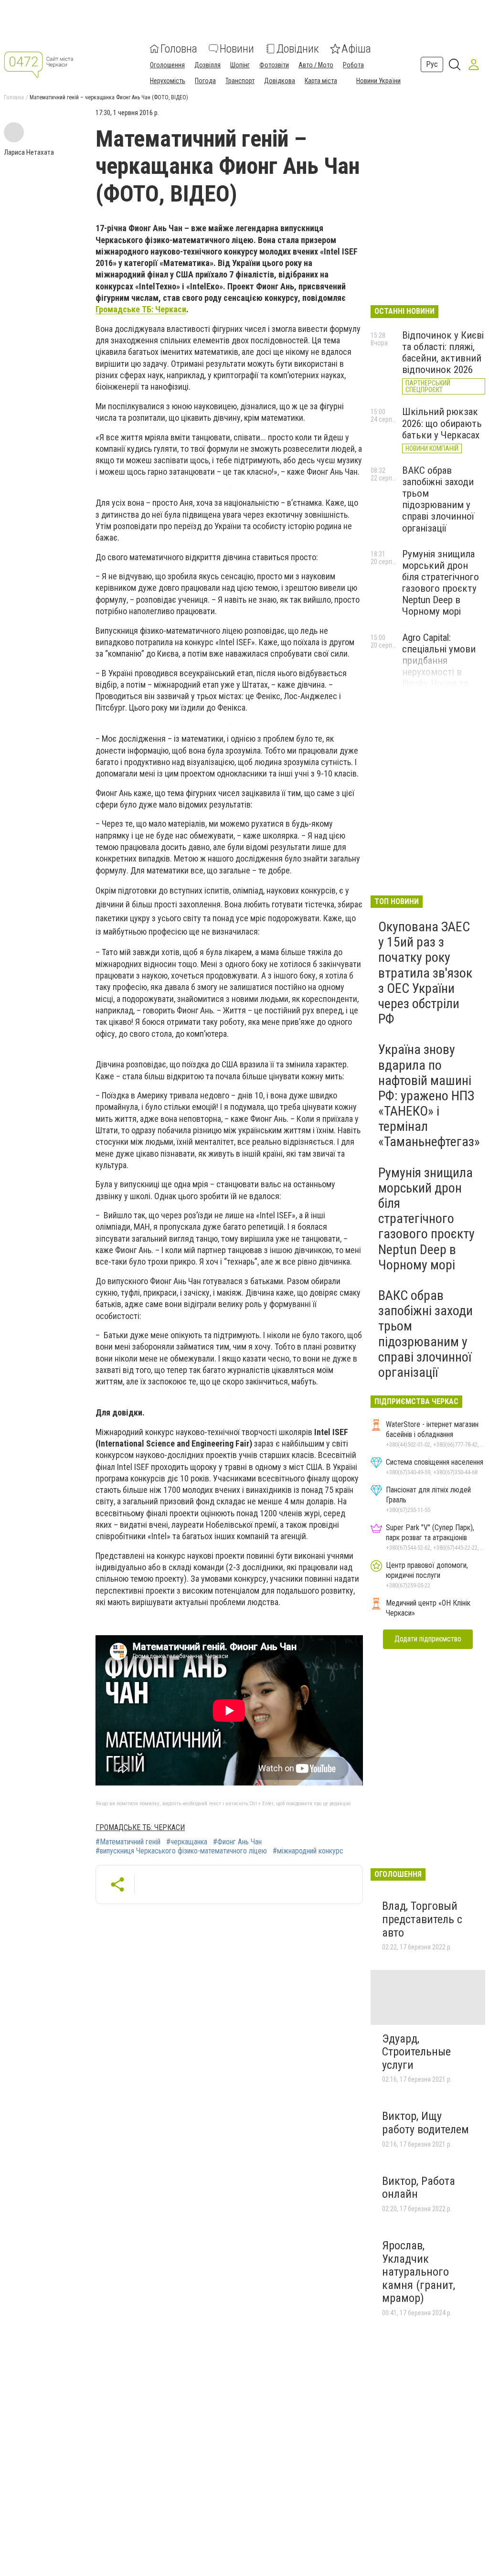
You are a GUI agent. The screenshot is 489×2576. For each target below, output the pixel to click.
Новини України (378, 81)
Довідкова (280, 81)
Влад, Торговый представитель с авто (422, 1919)
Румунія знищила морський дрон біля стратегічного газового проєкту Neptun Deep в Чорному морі (441, 583)
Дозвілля (207, 65)
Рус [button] (432, 64)
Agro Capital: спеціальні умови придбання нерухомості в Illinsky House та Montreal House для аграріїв (442, 672)
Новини (237, 49)
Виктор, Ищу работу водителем (425, 2123)
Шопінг (240, 65)
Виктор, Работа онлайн (419, 2188)
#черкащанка (187, 1842)
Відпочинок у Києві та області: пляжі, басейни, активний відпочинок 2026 (443, 352)
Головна (179, 49)
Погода (205, 81)
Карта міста (321, 81)
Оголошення (167, 65)
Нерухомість (168, 81)
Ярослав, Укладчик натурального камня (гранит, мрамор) (419, 2272)
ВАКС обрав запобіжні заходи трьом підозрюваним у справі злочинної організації (438, 499)
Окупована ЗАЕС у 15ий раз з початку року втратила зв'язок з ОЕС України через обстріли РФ (425, 973)
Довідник (298, 49)
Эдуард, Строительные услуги (416, 2052)
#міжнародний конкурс (308, 1851)
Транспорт (240, 81)
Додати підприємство (428, 1639)
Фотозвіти (274, 65)
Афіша (356, 49)
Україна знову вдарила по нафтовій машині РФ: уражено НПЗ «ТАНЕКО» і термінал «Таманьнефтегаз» (429, 1096)
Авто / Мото (316, 65)
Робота (353, 65)
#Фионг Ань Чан (237, 1842)
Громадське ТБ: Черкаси (141, 309)
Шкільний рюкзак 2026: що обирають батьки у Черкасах (442, 423)
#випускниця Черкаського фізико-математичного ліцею (181, 1851)
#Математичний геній (128, 1842)
